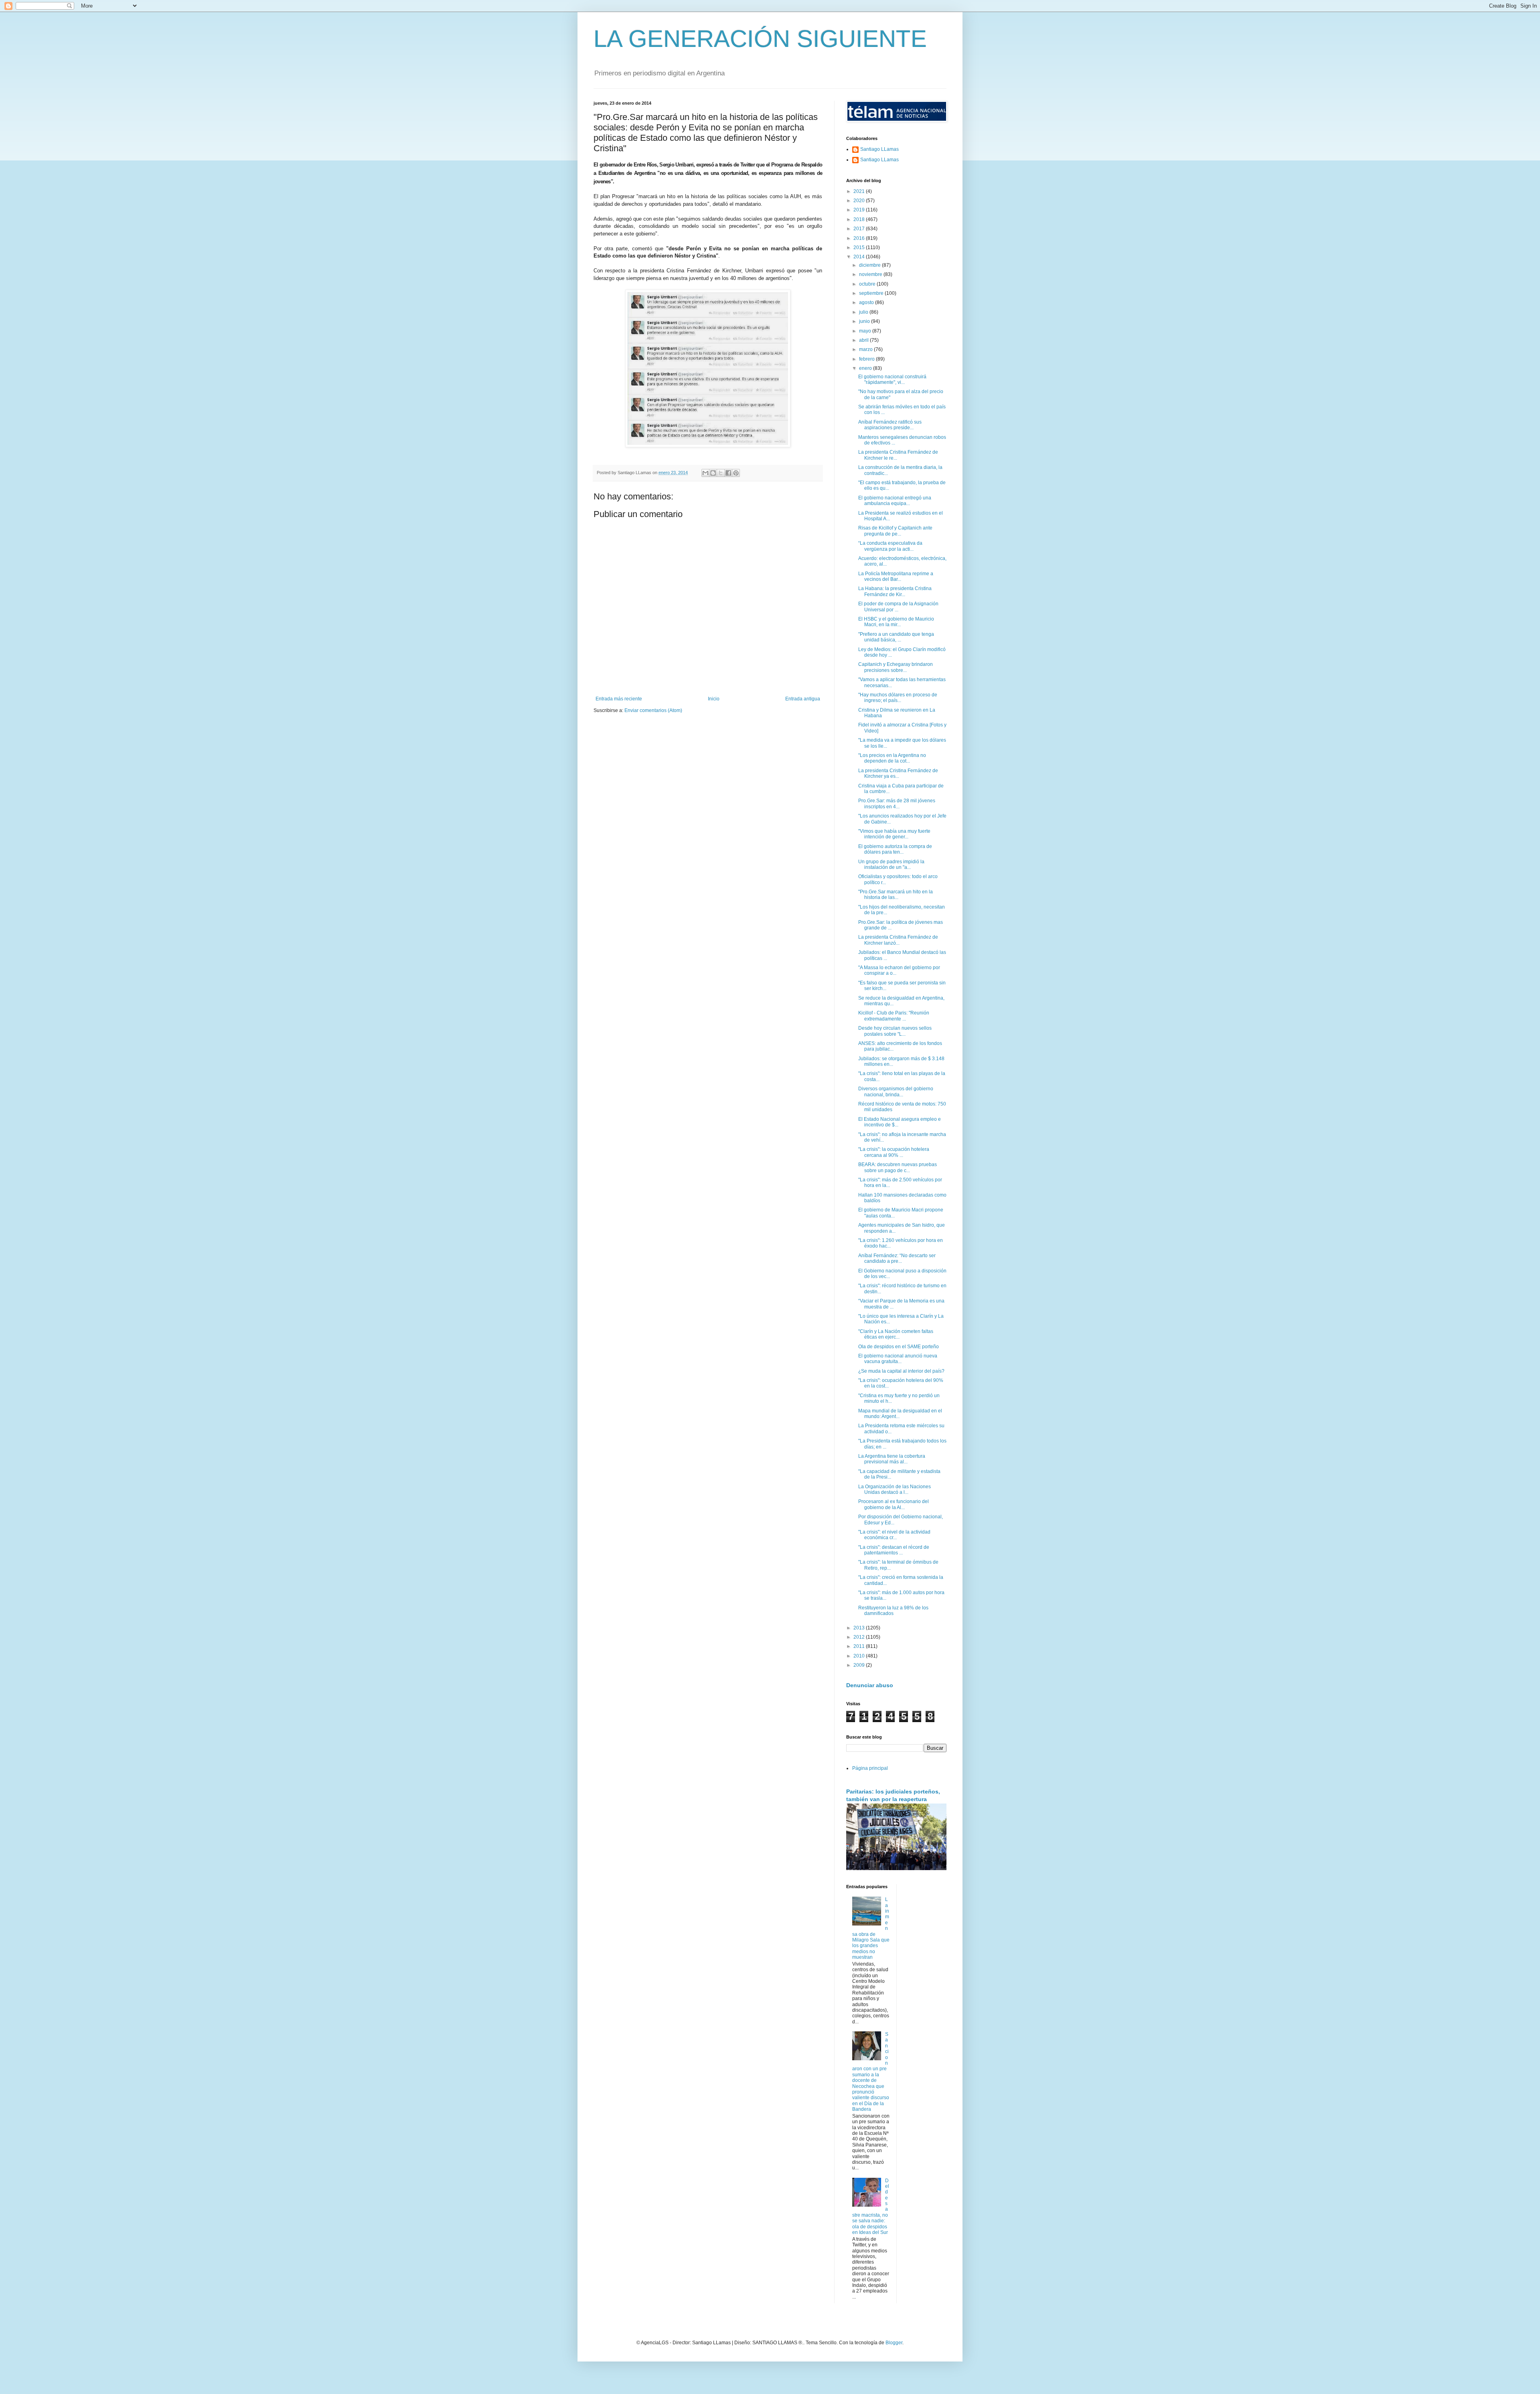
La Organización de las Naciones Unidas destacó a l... (895, 1489)
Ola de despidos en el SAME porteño (899, 1347)
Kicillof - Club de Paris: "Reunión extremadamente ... (894, 1016)
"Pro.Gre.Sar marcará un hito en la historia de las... (896, 895)
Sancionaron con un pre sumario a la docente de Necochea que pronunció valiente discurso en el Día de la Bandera (871, 2072)
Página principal (870, 1768)
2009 (860, 1665)
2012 (860, 1637)
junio (865, 321)
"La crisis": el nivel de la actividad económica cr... (894, 1535)
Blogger (894, 2343)
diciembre (870, 265)
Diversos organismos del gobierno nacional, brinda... (896, 1092)
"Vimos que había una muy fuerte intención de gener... (894, 834)
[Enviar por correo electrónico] (705, 473)
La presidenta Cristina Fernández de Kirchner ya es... (898, 773)
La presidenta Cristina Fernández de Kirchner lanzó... (898, 940)
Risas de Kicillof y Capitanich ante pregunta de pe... (895, 531)
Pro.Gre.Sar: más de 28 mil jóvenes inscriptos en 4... (897, 803)
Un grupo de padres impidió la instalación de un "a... (891, 864)
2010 (860, 1656)
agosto (867, 302)
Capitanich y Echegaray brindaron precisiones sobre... (896, 667)
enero (866, 368)
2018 (860, 219)
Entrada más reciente (619, 699)
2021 (860, 191)
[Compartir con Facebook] (728, 473)
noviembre (871, 274)
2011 (860, 1646)
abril (864, 340)
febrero (867, 359)
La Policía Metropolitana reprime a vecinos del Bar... (896, 576)
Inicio (714, 699)
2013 (860, 1628)
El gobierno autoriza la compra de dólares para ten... (895, 849)
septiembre (872, 293)
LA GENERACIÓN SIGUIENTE (760, 39)
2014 (860, 257)
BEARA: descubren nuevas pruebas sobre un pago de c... (898, 1167)
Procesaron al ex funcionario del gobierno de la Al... (894, 1504)
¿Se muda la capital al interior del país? (901, 1371)
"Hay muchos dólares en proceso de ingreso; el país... (898, 698)
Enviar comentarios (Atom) (653, 710)
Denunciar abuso (870, 1685)
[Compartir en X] (721, 473)
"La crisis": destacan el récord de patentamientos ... (894, 1550)
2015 (860, 248)
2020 (860, 201)
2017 (860, 229)
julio (864, 312)
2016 (860, 238)
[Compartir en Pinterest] (736, 473)
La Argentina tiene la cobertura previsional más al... (892, 1459)
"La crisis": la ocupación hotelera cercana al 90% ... (894, 1152)
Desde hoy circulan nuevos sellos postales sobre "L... (895, 1031)
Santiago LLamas (879, 149)
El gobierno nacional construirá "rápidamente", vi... (892, 379)
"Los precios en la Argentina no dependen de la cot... (892, 758)
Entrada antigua (803, 699)
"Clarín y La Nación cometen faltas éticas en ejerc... (896, 1334)
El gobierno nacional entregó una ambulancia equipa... (895, 501)
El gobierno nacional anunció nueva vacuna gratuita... (898, 1359)
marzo (866, 349)
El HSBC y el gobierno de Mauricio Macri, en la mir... (896, 622)
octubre (868, 284)
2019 (860, 210)
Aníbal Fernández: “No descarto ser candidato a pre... (897, 1258)
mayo (866, 331)
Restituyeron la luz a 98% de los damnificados (893, 1611)
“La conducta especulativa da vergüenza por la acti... (890, 546)
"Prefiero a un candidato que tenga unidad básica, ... (896, 637)
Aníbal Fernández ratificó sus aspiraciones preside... (890, 425)
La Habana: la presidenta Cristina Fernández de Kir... (895, 591)
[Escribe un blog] (713, 473)
